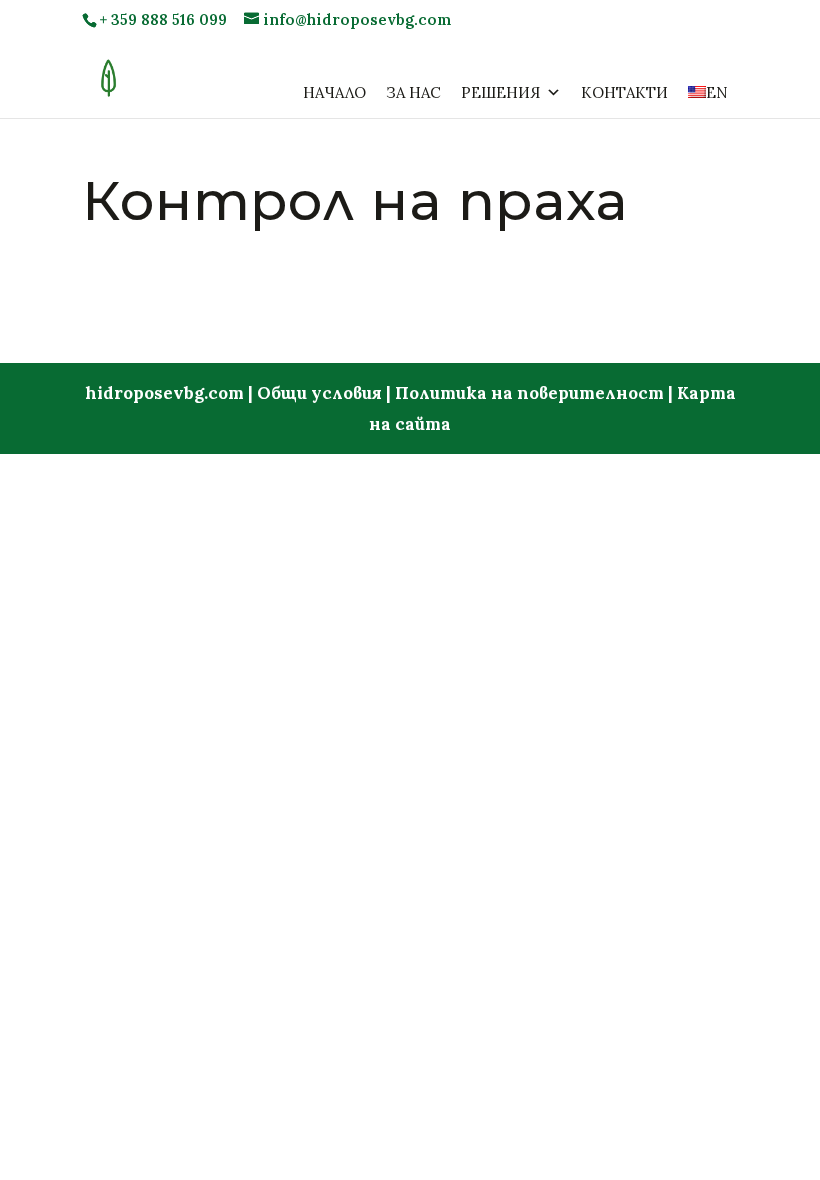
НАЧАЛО (334, 92)
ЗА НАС (413, 92)
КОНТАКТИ (624, 92)
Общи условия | (326, 393)
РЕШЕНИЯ (500, 92)
